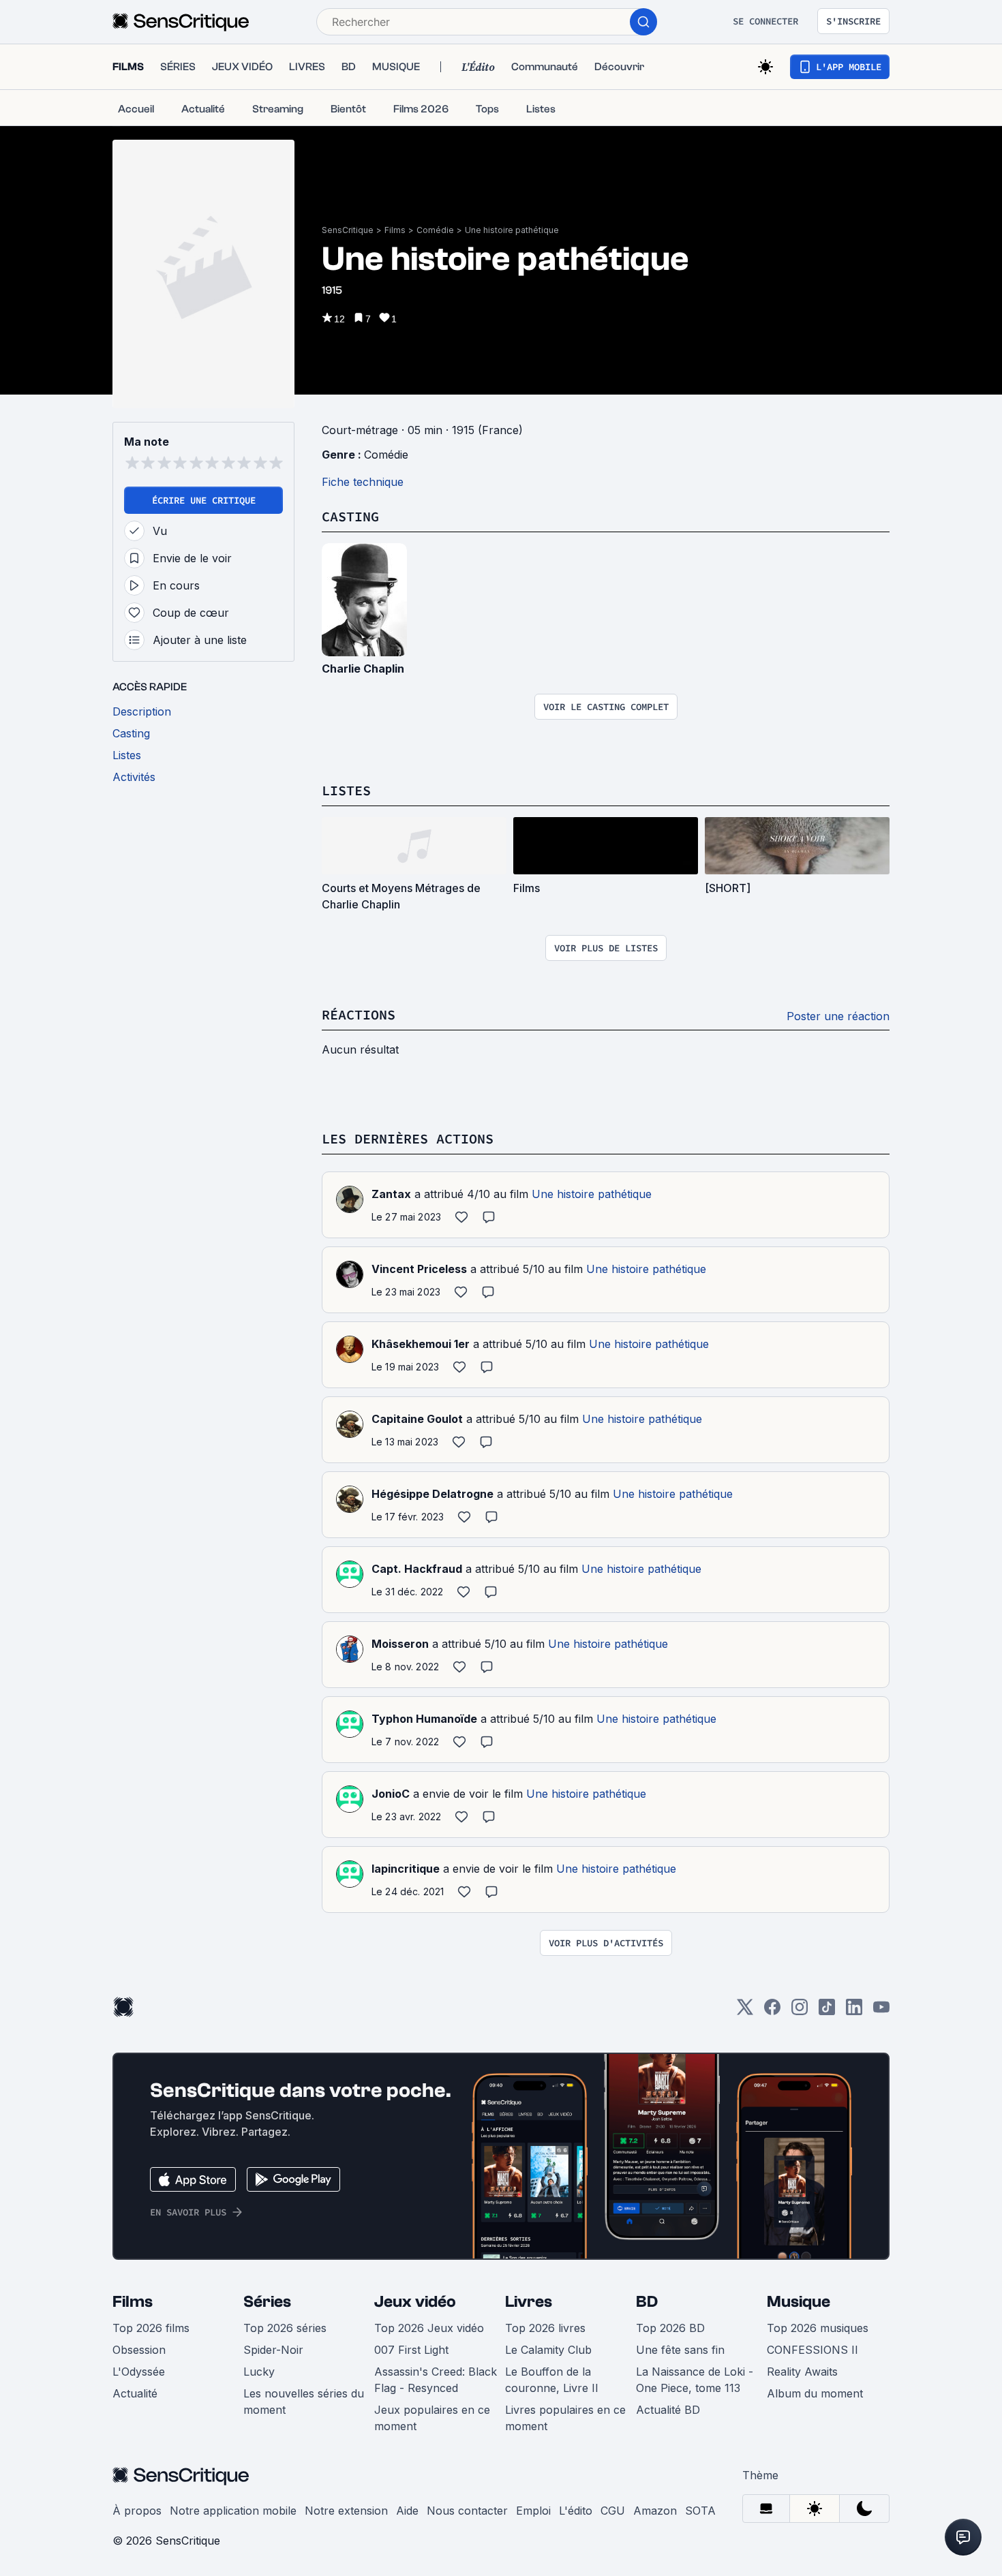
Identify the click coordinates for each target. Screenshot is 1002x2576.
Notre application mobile (233, 2511)
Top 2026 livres (545, 2328)
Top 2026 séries (285, 2328)
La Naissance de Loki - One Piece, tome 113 (695, 2380)
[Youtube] (881, 2011)
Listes (346, 790)
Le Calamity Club (548, 2350)
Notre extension (346, 2511)
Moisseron (400, 1644)
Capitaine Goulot (417, 1419)
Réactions (359, 1014)
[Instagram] (800, 2011)
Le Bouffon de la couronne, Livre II (552, 2380)
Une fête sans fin (680, 2350)
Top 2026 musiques (818, 2328)
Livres (529, 2302)
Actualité (135, 2393)
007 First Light (411, 2350)
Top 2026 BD (670, 2328)
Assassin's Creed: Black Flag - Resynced (436, 2380)
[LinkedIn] (854, 2011)
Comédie (435, 230)
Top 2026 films (151, 2328)
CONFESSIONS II (813, 2350)
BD (647, 2302)
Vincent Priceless (419, 1269)
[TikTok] (827, 2011)
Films (395, 230)
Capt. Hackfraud (417, 1569)
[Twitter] (745, 2011)
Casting (350, 516)
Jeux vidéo (415, 2302)
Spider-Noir (273, 2350)
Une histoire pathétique (512, 230)
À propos (137, 2511)
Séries (267, 2302)
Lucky (259, 2372)
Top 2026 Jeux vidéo (429, 2328)
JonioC (391, 1794)
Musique (799, 2302)
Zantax (391, 1194)
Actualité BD (668, 2410)
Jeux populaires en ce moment (432, 2418)
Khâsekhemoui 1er (421, 1344)
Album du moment (815, 2393)
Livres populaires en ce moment (565, 2418)
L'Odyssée (139, 2372)
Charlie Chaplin (363, 669)
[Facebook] (772, 2011)
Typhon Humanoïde (424, 1719)
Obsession (139, 2350)
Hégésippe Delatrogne (432, 1494)
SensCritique (348, 230)
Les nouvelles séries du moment (304, 2402)
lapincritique (406, 1869)
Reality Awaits (802, 2372)
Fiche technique (363, 482)
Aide (407, 2511)
